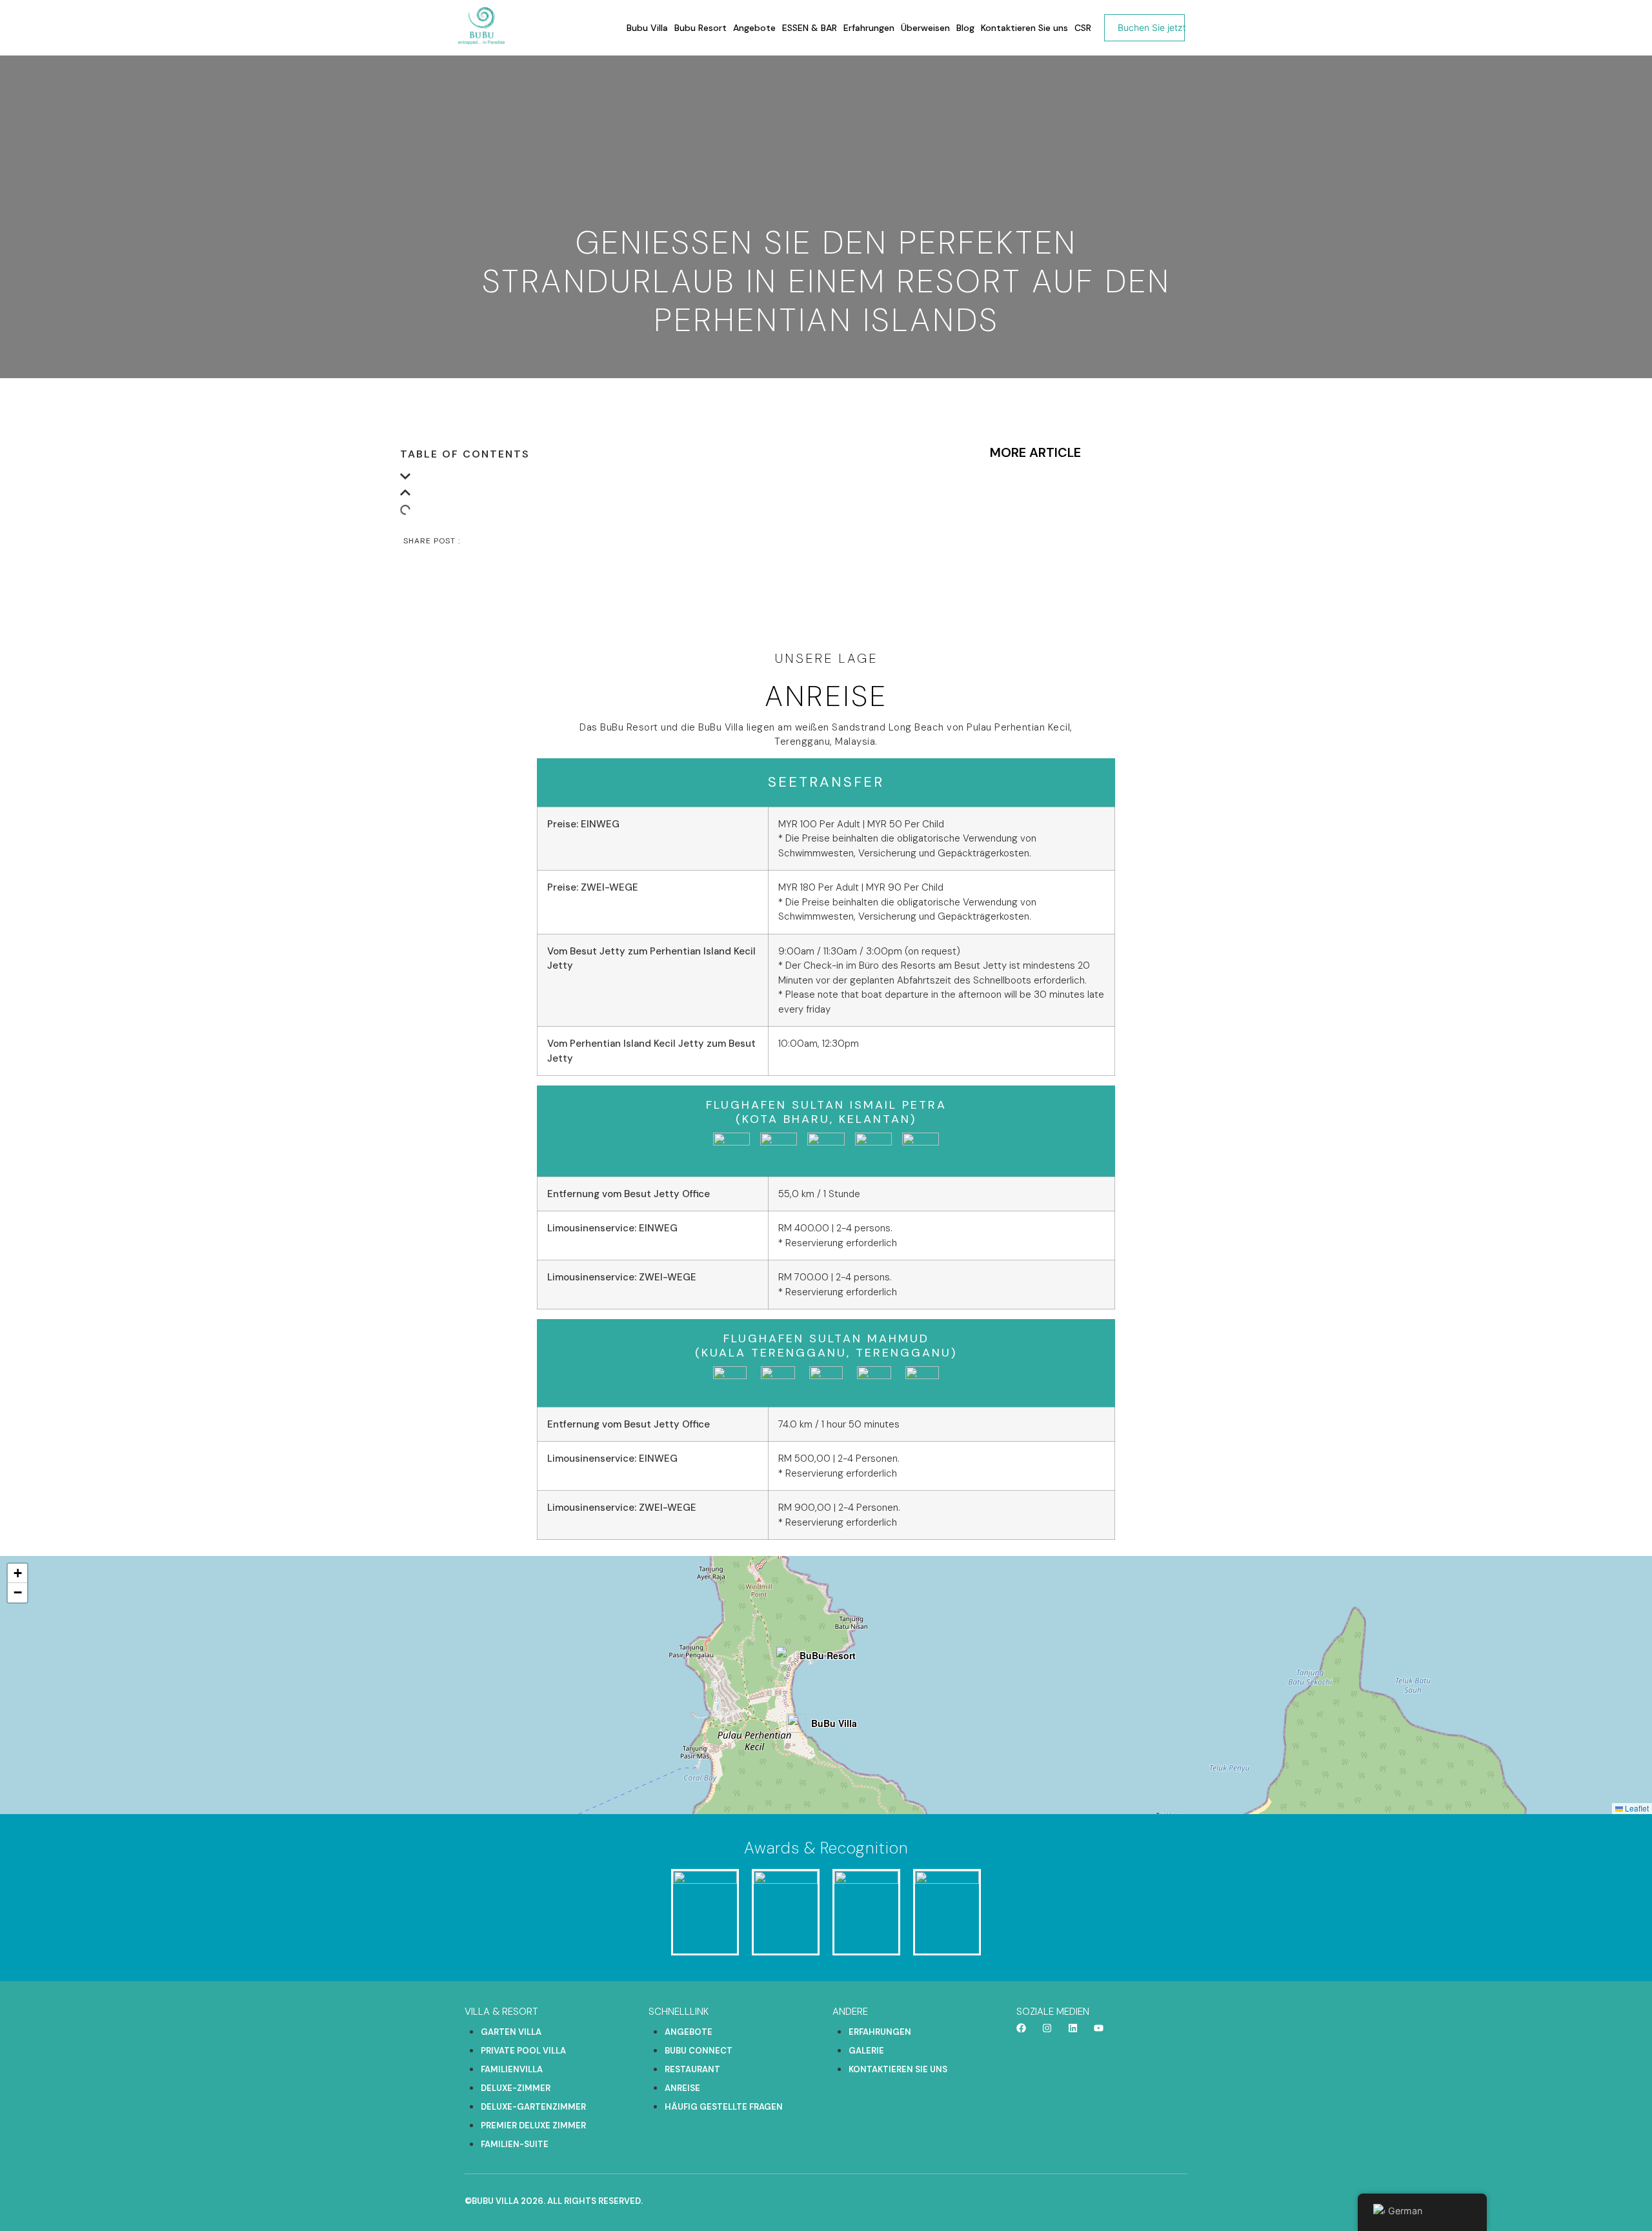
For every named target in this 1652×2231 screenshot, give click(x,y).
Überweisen (925, 28)
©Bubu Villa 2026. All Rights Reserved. (554, 2201)
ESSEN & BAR (810, 28)
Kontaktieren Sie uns (1024, 28)
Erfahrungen (869, 28)
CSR (1083, 28)
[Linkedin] (1073, 2028)
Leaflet (1636, 1808)
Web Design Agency (1065, 2047)
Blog (965, 28)
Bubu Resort (700, 28)
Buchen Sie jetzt (1152, 27)
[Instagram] (1047, 2028)
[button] (676, 479)
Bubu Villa (647, 28)
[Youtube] (1099, 2028)
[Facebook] (1021, 2028)
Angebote (754, 28)
